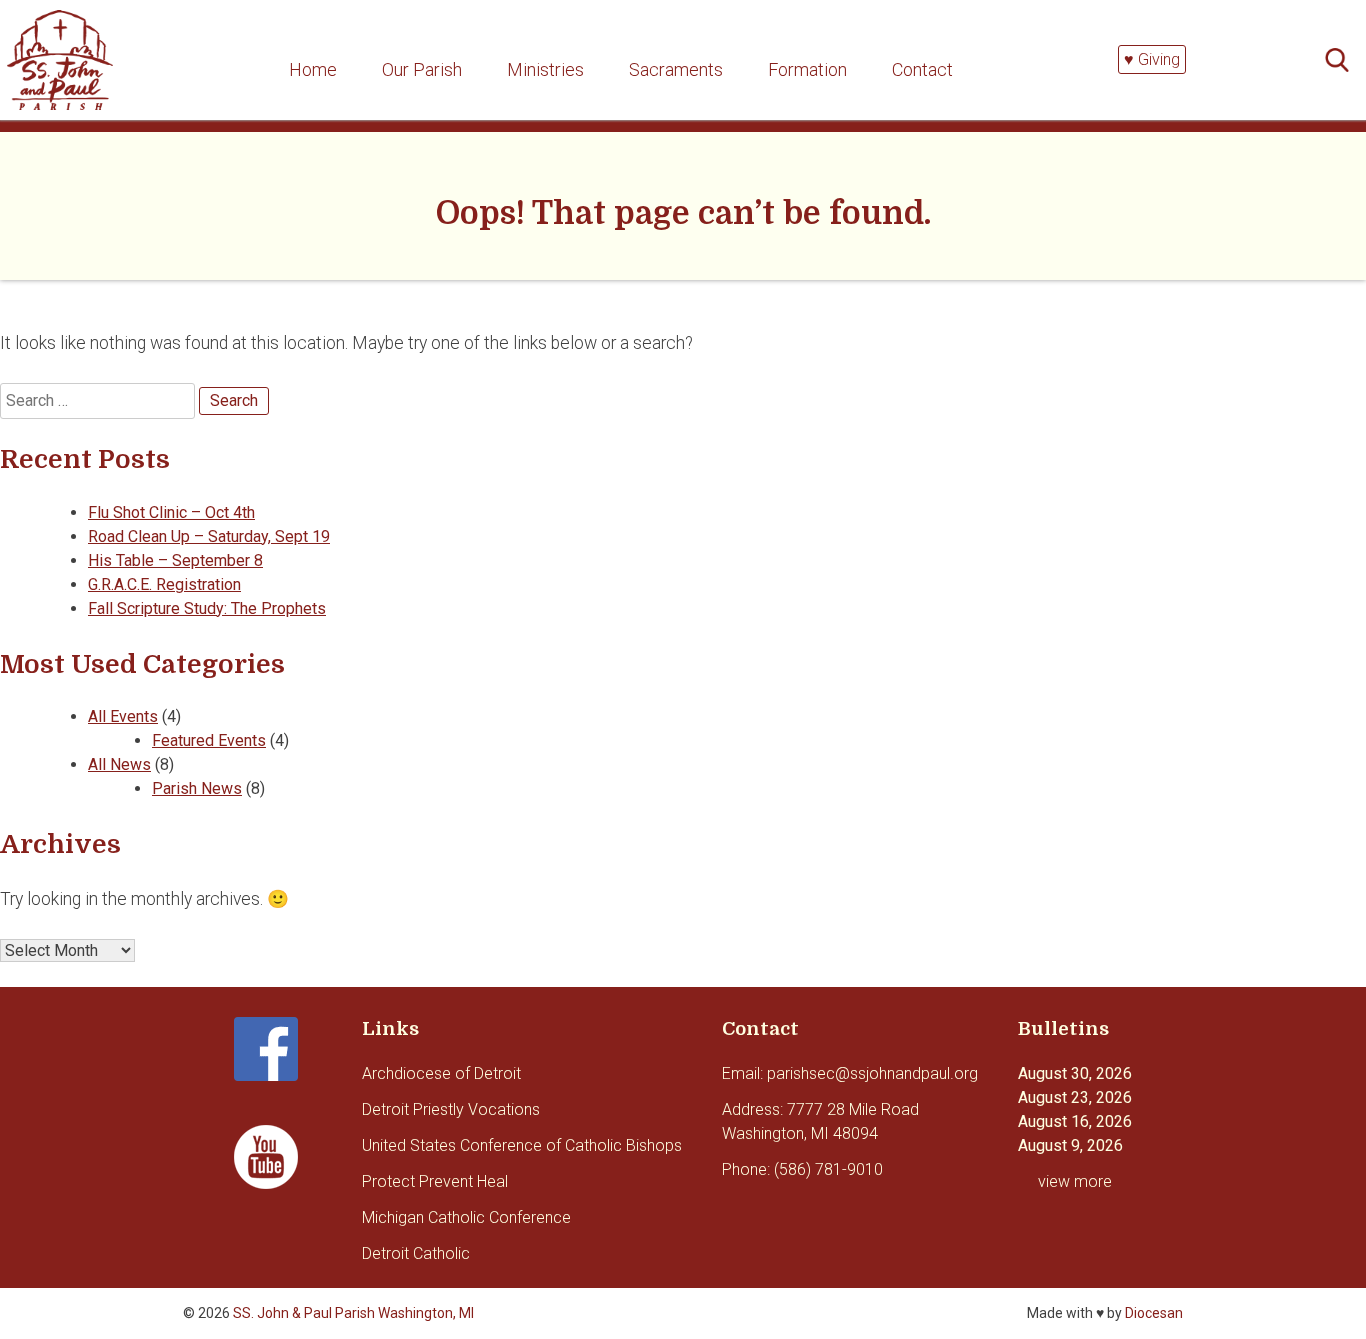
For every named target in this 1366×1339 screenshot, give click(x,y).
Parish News (197, 788)
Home (313, 69)
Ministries (545, 69)
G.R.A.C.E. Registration (164, 584)
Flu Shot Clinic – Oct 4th (171, 512)
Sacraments (676, 69)
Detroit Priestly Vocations (451, 1109)
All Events (123, 716)
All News (119, 764)
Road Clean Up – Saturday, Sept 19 (209, 536)
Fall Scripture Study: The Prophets (207, 608)
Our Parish (422, 69)
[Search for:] (1343, 60)
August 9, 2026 (1070, 1145)
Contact (922, 69)
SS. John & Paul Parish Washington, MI (353, 1313)
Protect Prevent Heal (435, 1181)
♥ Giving (1152, 59)
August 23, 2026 (1075, 1097)
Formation (807, 69)
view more (1075, 1181)
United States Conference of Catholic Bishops (522, 1145)
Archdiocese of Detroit (441, 1073)
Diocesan (1154, 1313)
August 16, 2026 (1075, 1121)
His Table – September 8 (175, 560)
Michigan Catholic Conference (466, 1217)
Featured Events (209, 740)
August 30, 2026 (1075, 1073)
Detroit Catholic (416, 1253)
